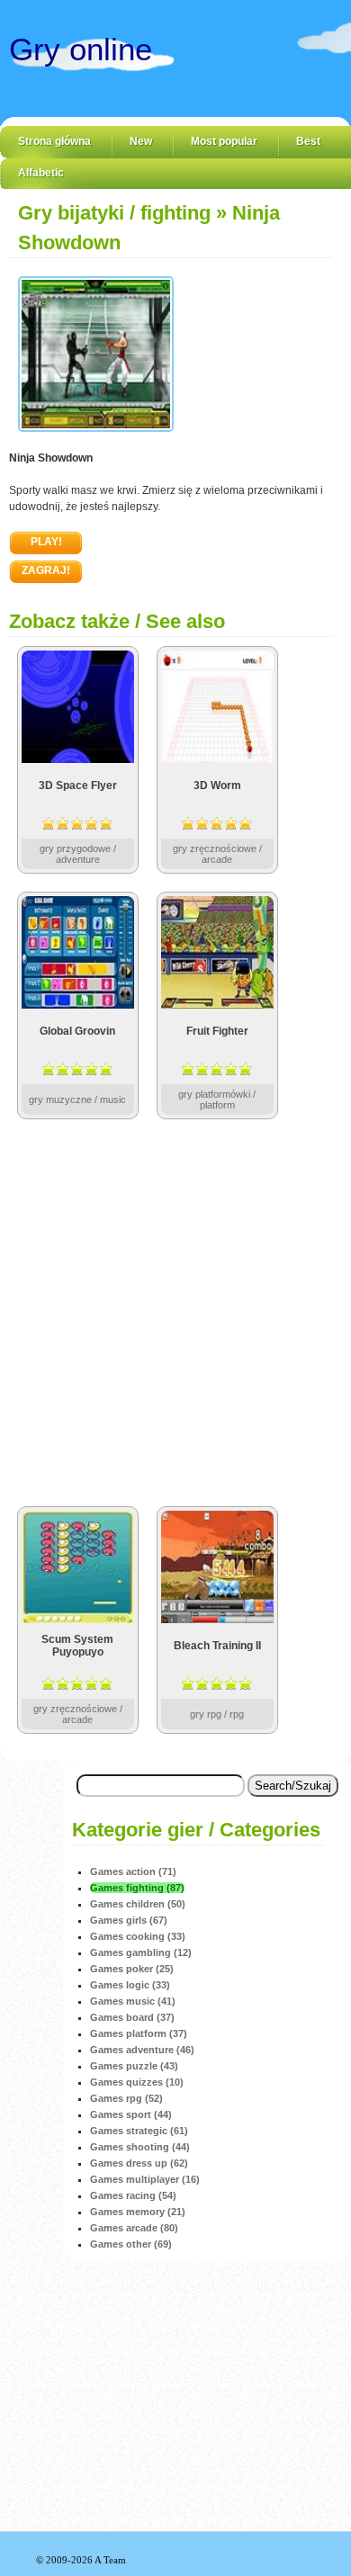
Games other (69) (131, 2244)
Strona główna (54, 141)
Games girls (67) (129, 1920)
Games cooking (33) (138, 1936)
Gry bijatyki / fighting (114, 213)
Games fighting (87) (137, 1888)
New (141, 141)
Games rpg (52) (126, 2098)
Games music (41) (133, 2001)
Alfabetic (41, 173)
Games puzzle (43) (134, 2066)
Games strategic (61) (139, 2131)
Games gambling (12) (141, 1952)
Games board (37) (132, 2017)
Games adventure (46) (142, 2050)
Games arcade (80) (134, 2228)
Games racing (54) (133, 2195)
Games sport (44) (131, 2114)
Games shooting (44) (140, 2147)
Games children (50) (138, 1904)
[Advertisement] (175, 1313)
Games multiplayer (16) (145, 2179)
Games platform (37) (139, 2033)
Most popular (224, 141)
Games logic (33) (130, 1985)
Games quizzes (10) (137, 2082)
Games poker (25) (132, 1969)
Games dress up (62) (139, 2163)
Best (308, 141)
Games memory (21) (138, 2212)
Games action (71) (133, 1871)
